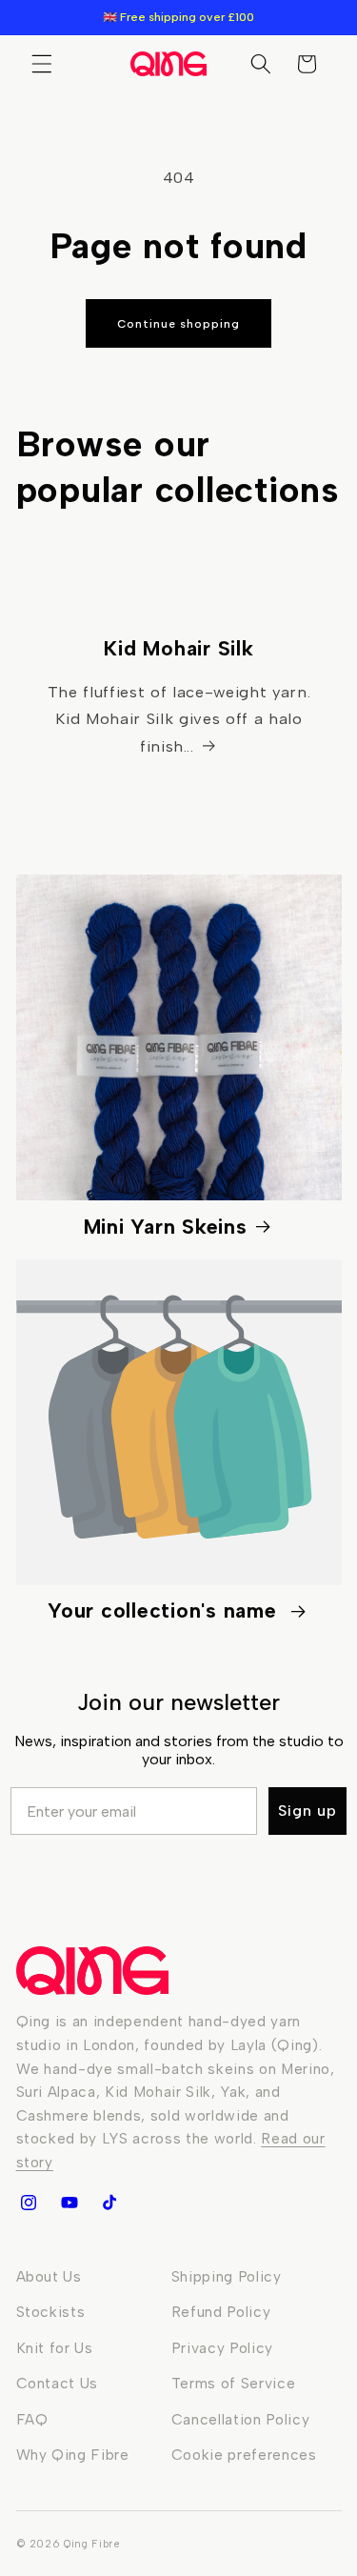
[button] (42, 64)
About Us (49, 2276)
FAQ (32, 2419)
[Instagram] (29, 2203)
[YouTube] (69, 2203)
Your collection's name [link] (165, 1610)
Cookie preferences (244, 2455)
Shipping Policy (227, 2276)
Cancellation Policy (241, 2419)
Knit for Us (55, 2348)
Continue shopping (178, 324)
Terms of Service (234, 2383)
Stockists (51, 2312)
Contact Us (58, 2383)
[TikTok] (109, 2203)
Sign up (307, 1811)
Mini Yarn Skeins (166, 1227)
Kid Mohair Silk (178, 649)
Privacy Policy (222, 2348)
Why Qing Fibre (73, 2455)
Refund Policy (221, 2312)
